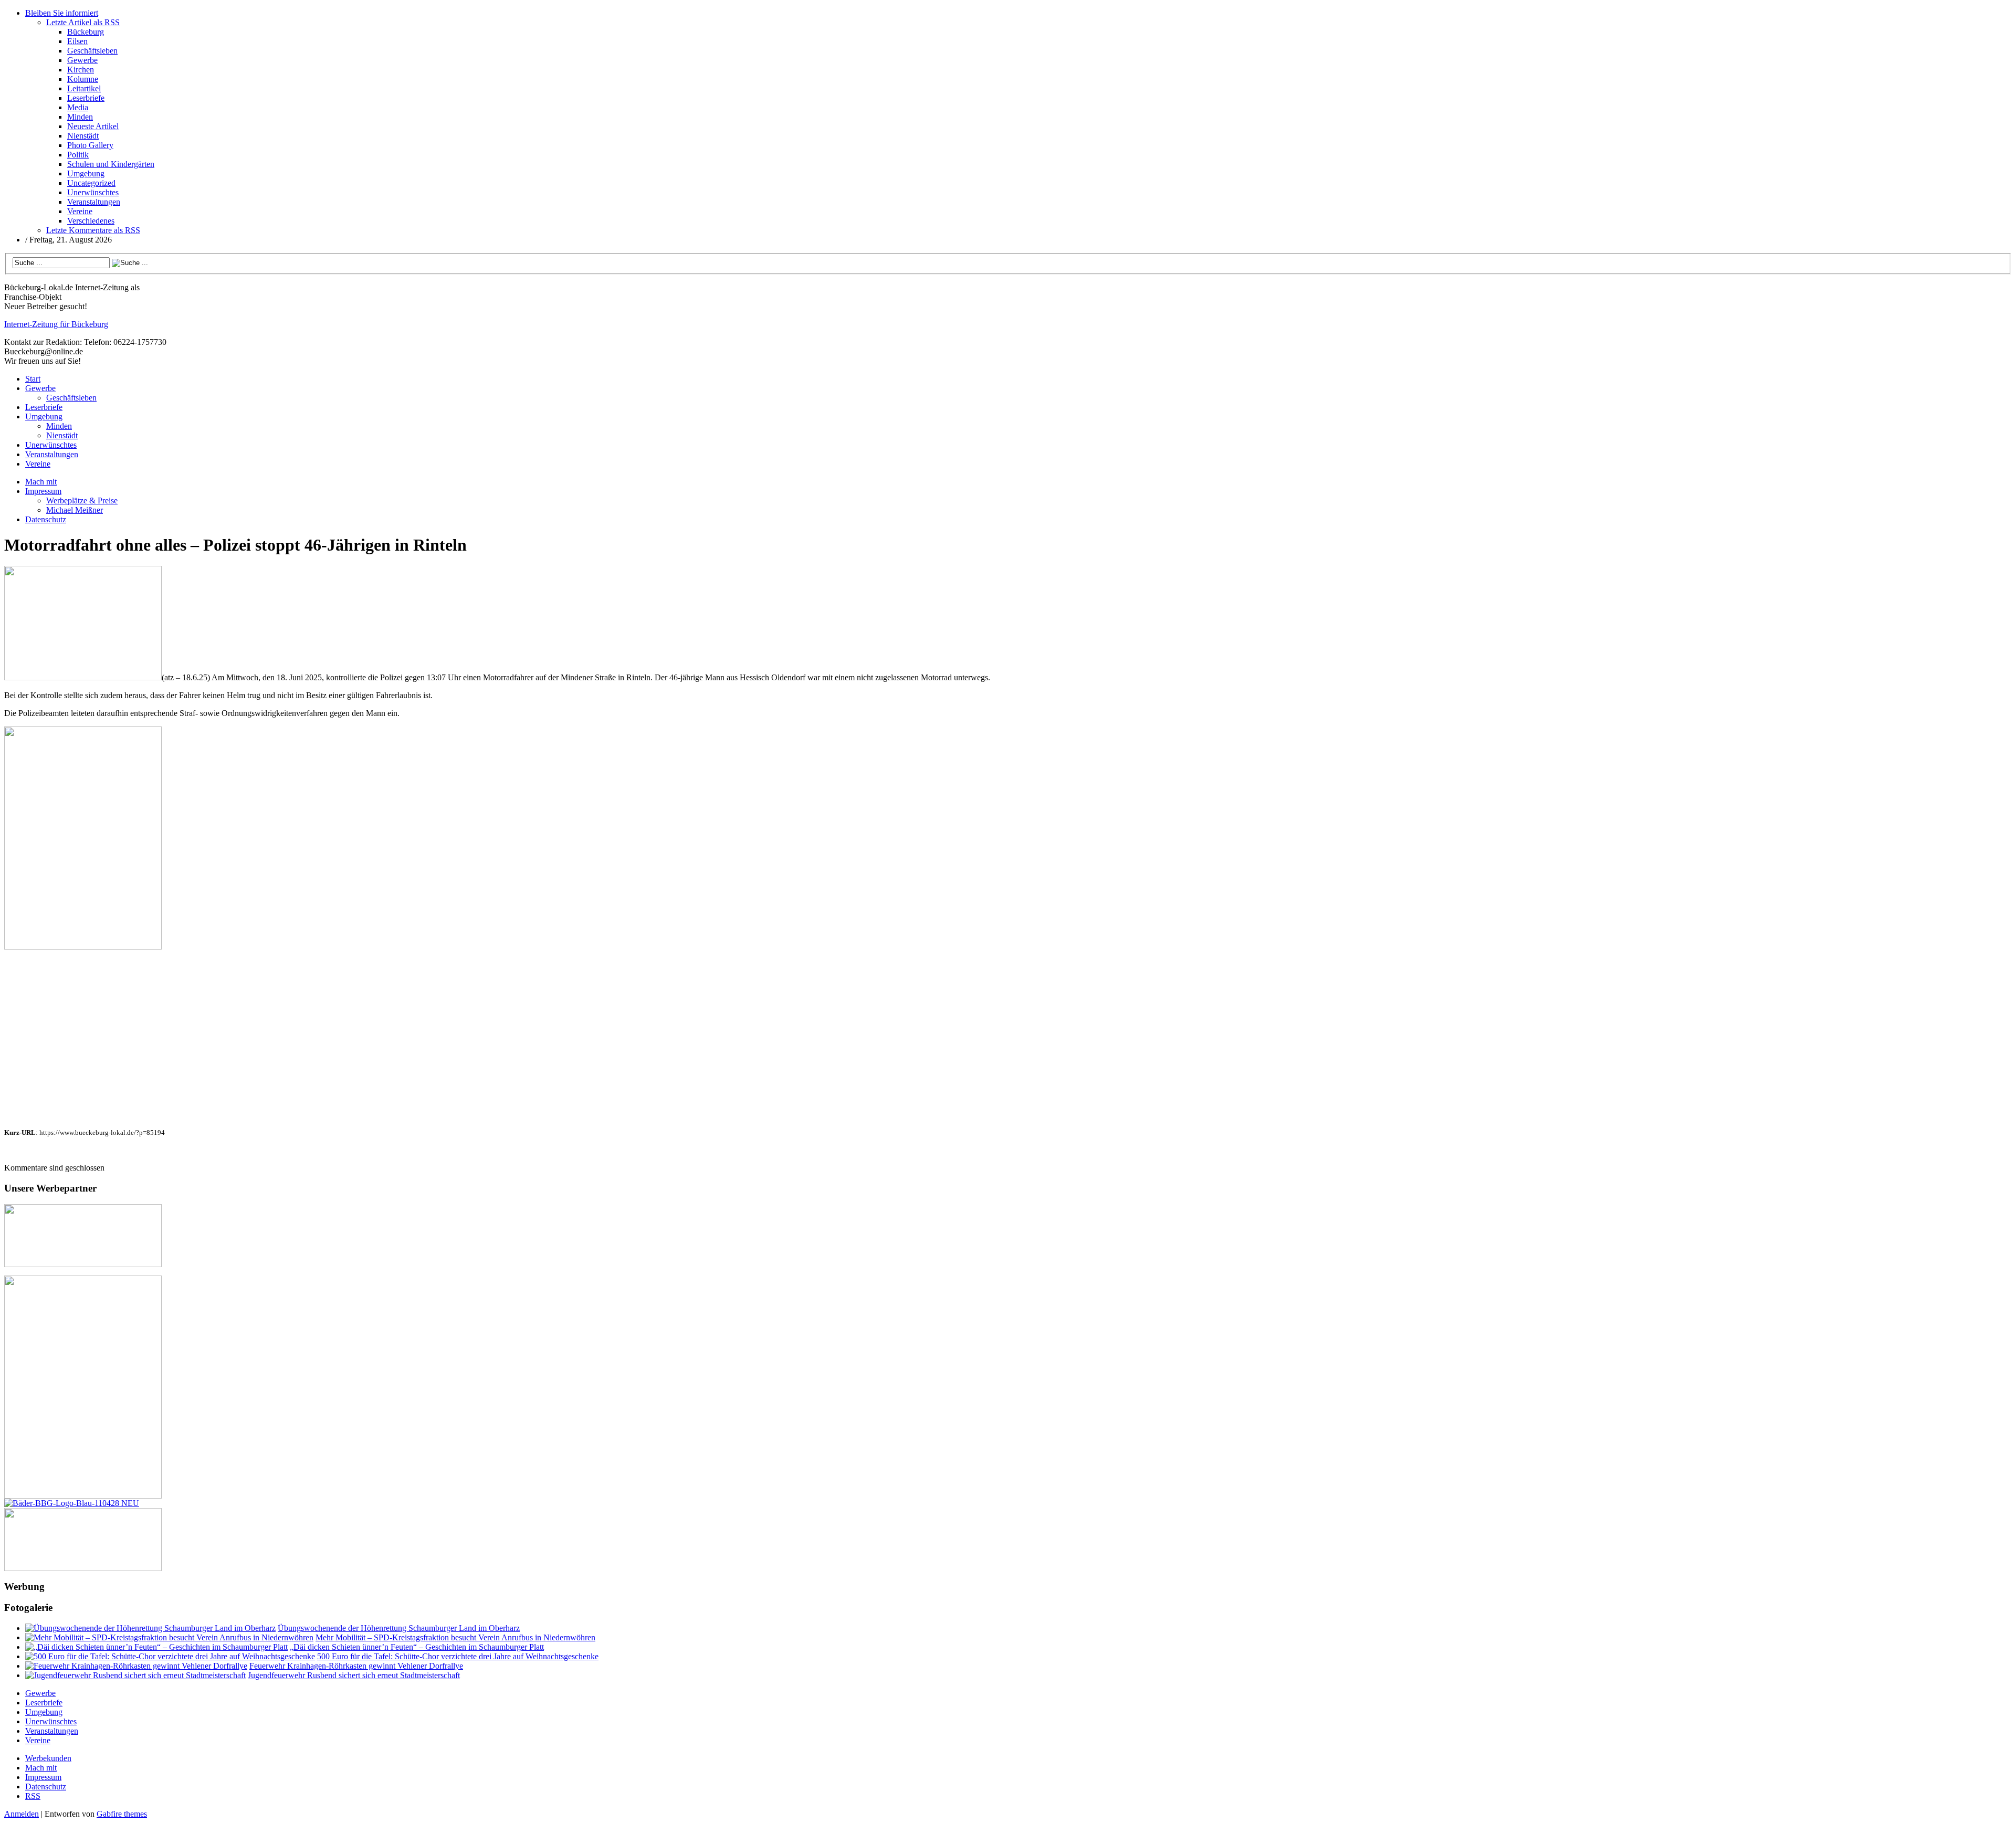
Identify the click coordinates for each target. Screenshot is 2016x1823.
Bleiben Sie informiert (62, 13)
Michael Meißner (75, 510)
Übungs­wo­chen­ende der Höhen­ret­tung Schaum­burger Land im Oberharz (399, 1628)
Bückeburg (86, 32)
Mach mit (41, 482)
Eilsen (77, 41)
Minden (80, 117)
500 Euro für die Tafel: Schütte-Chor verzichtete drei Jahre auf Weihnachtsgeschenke (458, 1656)
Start (33, 379)
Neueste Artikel (93, 126)
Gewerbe (82, 60)
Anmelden (22, 1814)
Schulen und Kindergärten (111, 164)
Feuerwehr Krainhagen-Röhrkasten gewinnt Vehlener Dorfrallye (356, 1666)
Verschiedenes (91, 221)
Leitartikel (84, 88)
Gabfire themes (122, 1814)
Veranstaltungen (94, 202)
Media (78, 107)
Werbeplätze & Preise (82, 500)
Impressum (43, 491)
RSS (33, 1796)
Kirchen (81, 70)
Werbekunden (48, 1758)
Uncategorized (91, 183)
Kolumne (83, 79)
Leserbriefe (86, 98)
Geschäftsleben (92, 51)
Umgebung (86, 173)
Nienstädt (83, 136)
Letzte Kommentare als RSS (93, 230)
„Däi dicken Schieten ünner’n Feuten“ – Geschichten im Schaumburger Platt (417, 1647)
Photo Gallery (90, 145)
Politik (78, 155)
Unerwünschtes (93, 192)
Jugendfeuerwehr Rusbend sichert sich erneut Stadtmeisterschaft (354, 1675)
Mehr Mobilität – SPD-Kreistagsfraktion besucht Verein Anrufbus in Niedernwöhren (455, 1637)
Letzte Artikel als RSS (83, 22)
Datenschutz (46, 519)
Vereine (80, 211)
